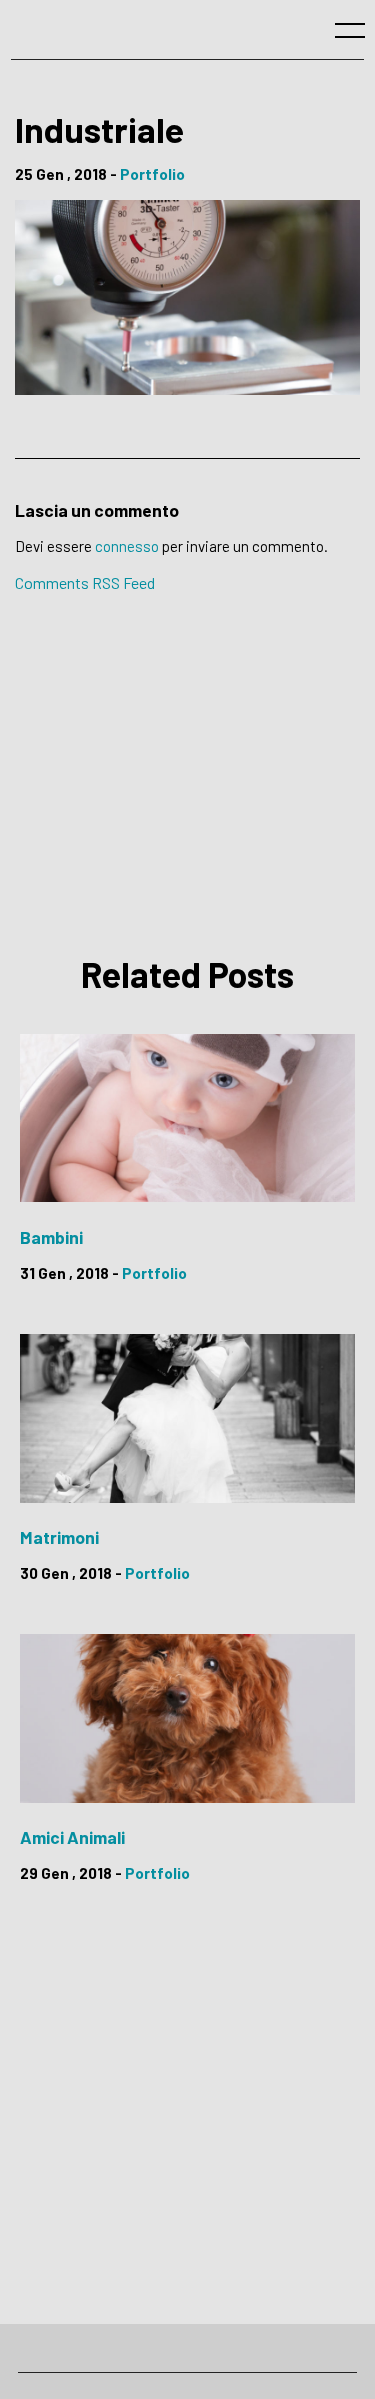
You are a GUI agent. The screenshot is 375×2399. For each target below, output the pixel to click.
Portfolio (152, 174)
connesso (127, 546)
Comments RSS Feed (85, 582)
